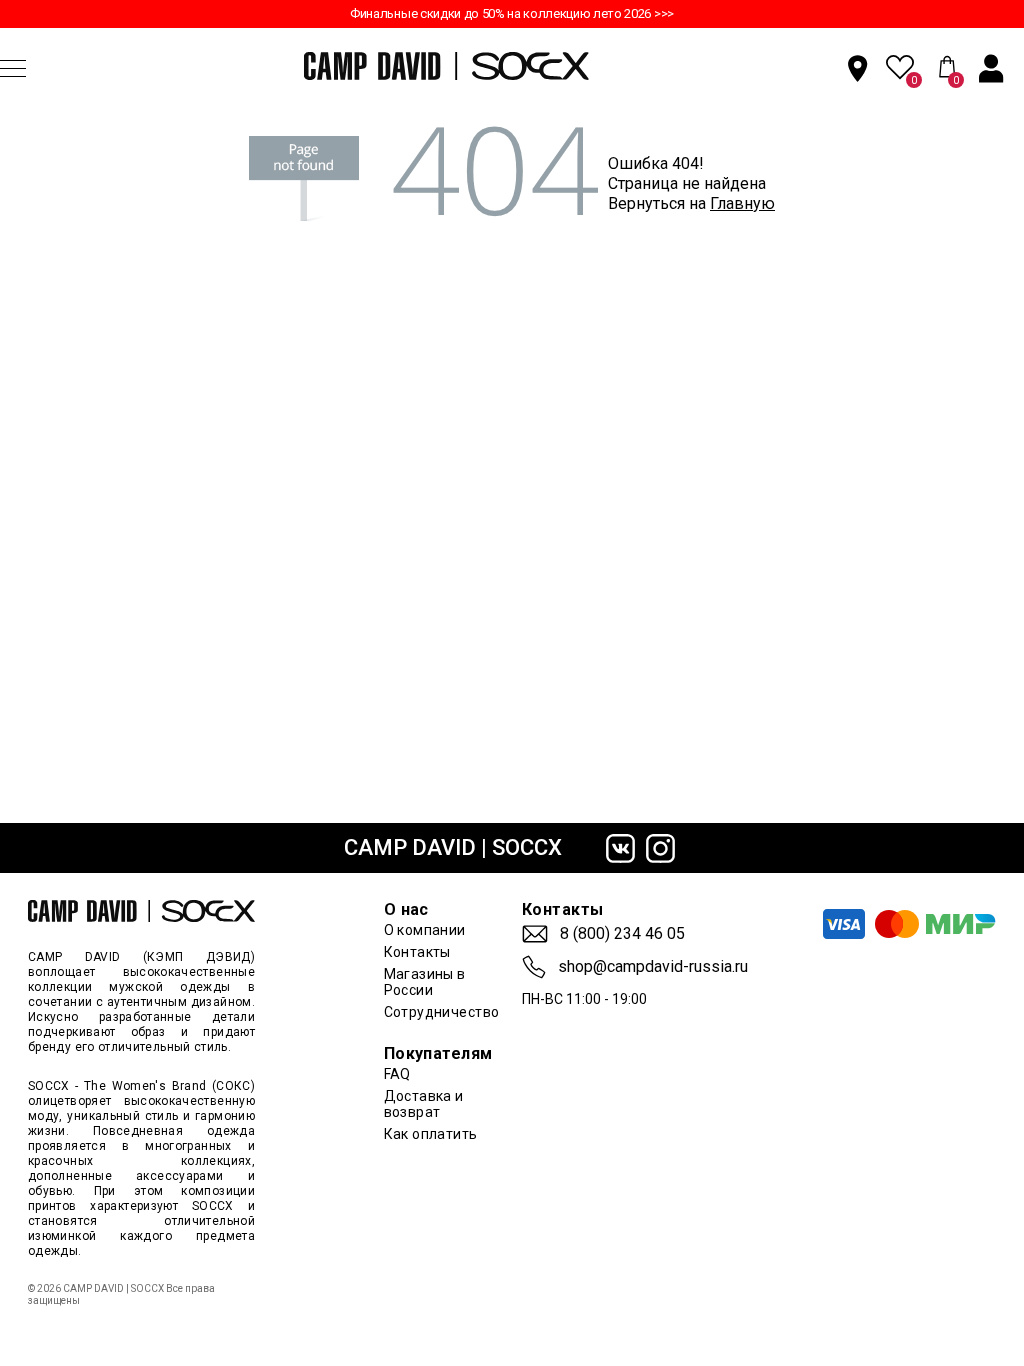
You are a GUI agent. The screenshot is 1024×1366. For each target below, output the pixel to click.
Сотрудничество (442, 1012)
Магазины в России (425, 982)
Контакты (417, 952)
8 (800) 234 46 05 (622, 934)
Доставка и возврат (424, 1104)
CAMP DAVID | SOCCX (453, 847)
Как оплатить (431, 1134)
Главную (742, 203)
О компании (425, 930)
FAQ (397, 1074)
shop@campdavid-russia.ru (653, 967)
